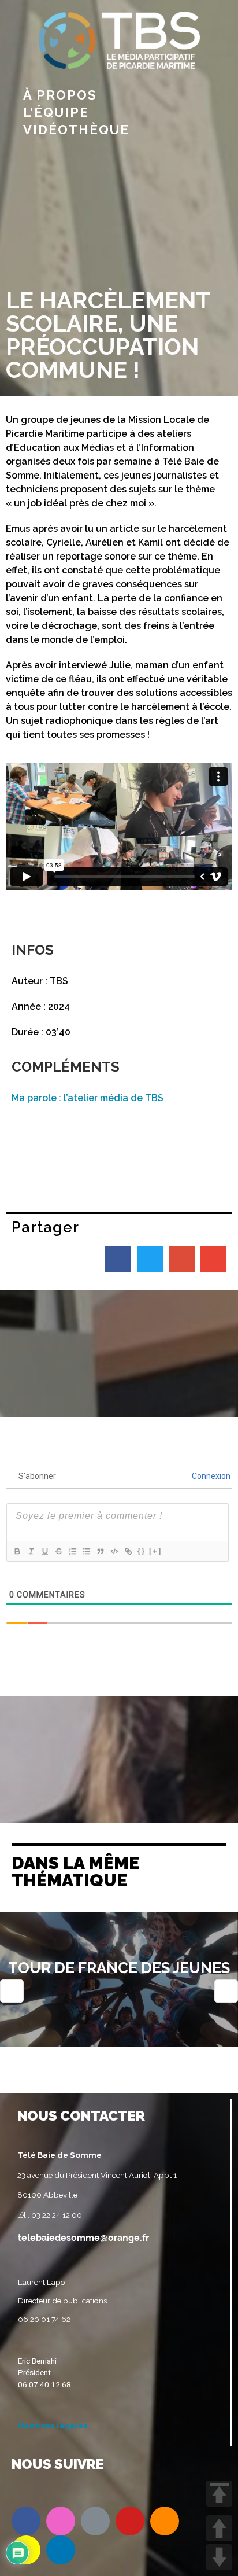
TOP (219, 2494)
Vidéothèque (76, 130)
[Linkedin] (61, 2550)
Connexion (210, 1476)
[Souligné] (44, 1551)
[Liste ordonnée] (72, 1551)
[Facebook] (26, 2521)
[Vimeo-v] (95, 2521)
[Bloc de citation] (100, 1551)
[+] (155, 1551)
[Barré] (58, 1551)
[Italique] (31, 1551)
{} (142, 1551)
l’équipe (56, 112)
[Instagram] (61, 2521)
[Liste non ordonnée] (86, 1551)
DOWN (219, 2557)
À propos (60, 95)
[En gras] (17, 1551)
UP (219, 2528)
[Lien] (128, 1551)
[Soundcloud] (165, 2521)
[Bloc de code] (114, 1551)
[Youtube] (130, 2521)
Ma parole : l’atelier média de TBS (88, 1098)
